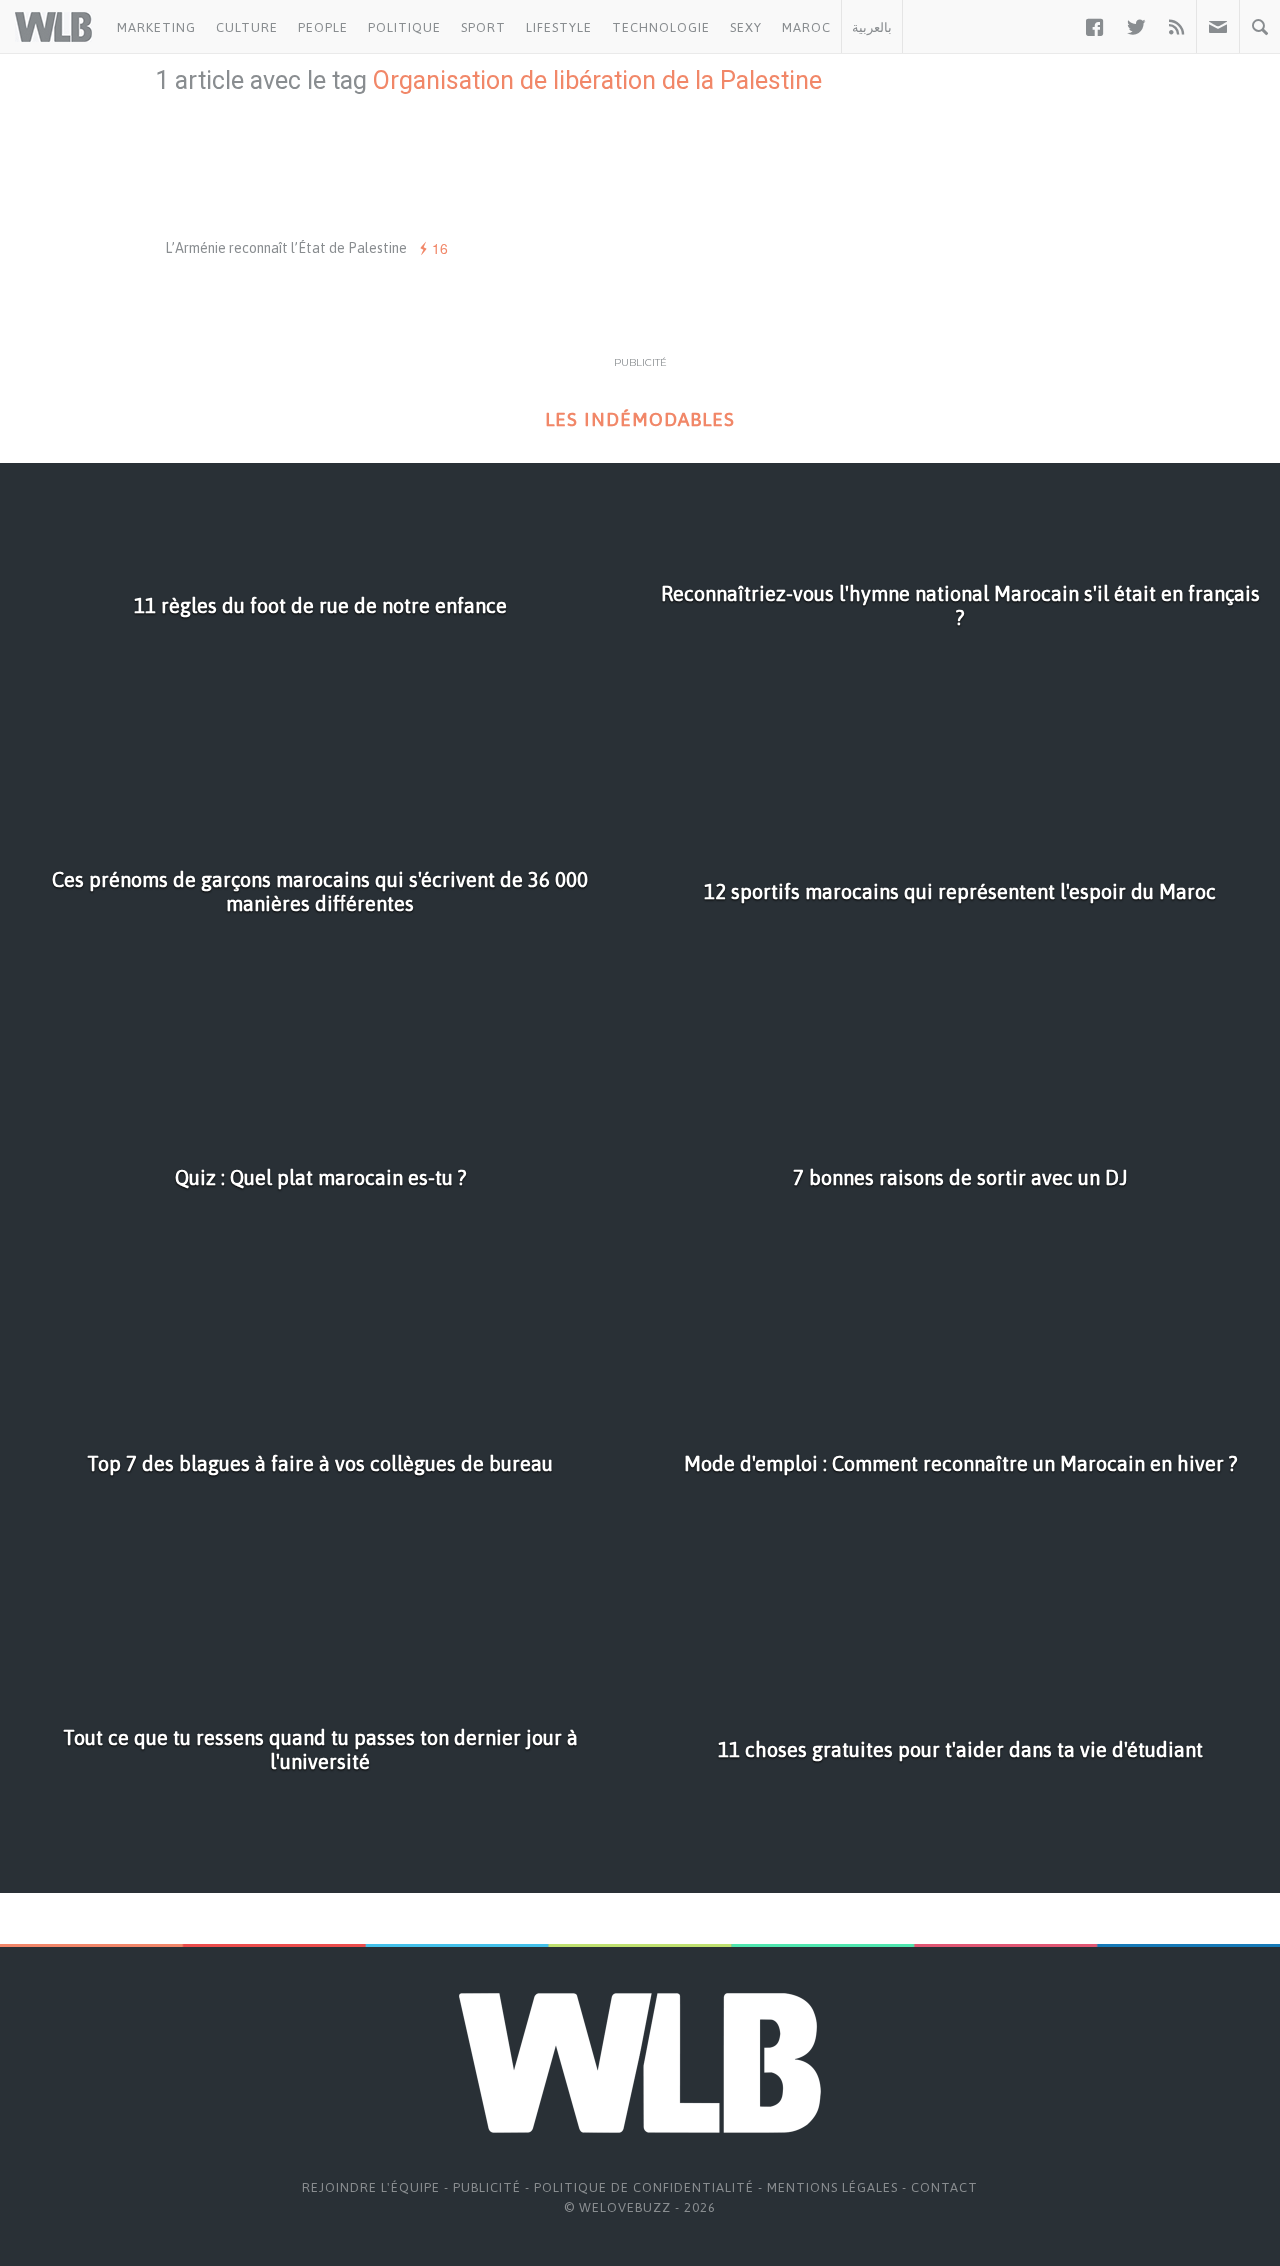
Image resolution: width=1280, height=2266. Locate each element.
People (323, 27)
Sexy (746, 27)
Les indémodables (640, 419)
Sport (483, 27)
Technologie (661, 27)
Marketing (156, 27)
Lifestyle (559, 27)
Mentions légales (832, 2187)
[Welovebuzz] (53, 27)
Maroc (806, 27)
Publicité (487, 2187)
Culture (247, 27)
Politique (404, 27)
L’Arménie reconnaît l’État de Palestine (286, 248)
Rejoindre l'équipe (371, 2187)
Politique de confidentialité (644, 2187)
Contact (944, 2187)
